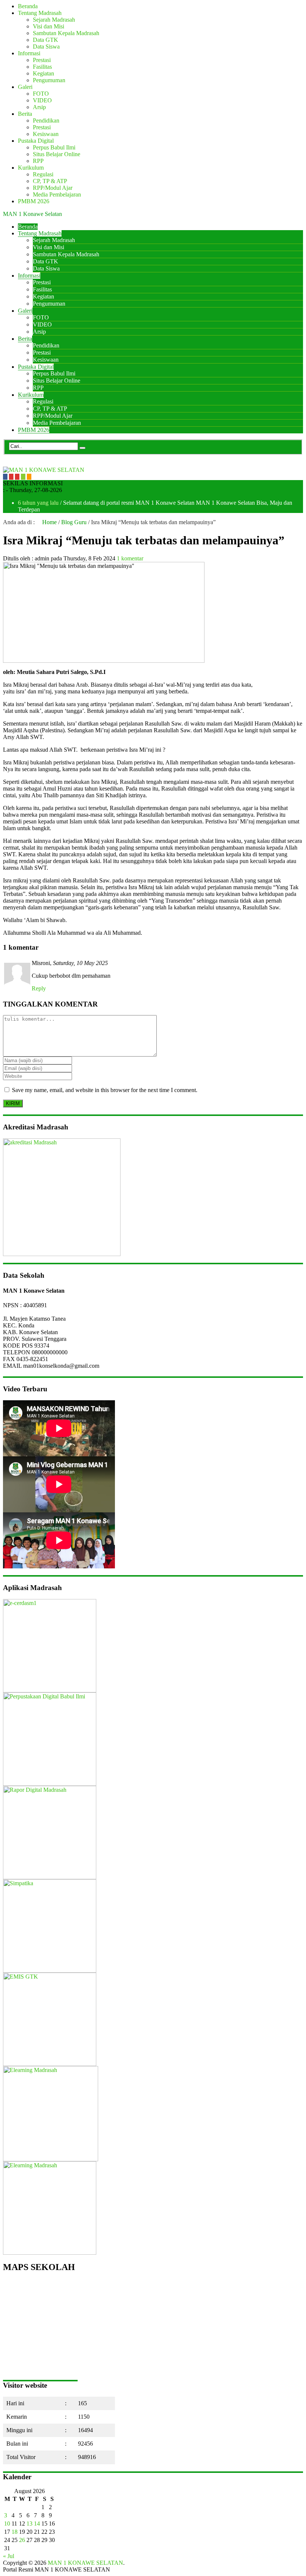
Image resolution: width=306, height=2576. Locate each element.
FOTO (41, 94)
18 (15, 2532)
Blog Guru (74, 522)
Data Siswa (46, 47)
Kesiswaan (46, 134)
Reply (39, 988)
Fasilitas (42, 67)
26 (22, 2540)
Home (49, 522)
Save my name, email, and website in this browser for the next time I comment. (105, 1090)
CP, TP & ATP (50, 181)
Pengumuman (49, 80)
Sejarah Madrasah (54, 20)
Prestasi (42, 60)
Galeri (25, 87)
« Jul (9, 2556)
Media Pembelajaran (57, 194)
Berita (25, 114)
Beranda (28, 6)
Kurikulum (31, 168)
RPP (38, 161)
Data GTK (46, 40)
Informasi (29, 53)
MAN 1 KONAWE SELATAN (85, 2563)
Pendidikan (46, 120)
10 (7, 2524)
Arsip (39, 107)
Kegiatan (43, 73)
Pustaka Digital (36, 141)
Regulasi (43, 174)
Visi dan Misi (49, 26)
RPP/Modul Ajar (53, 188)
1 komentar (130, 558)
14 (37, 2524)
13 (29, 2524)
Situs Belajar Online (57, 154)
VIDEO (42, 100)
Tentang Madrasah (40, 13)
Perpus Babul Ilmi (54, 147)
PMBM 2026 (34, 201)
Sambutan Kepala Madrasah (66, 33)
